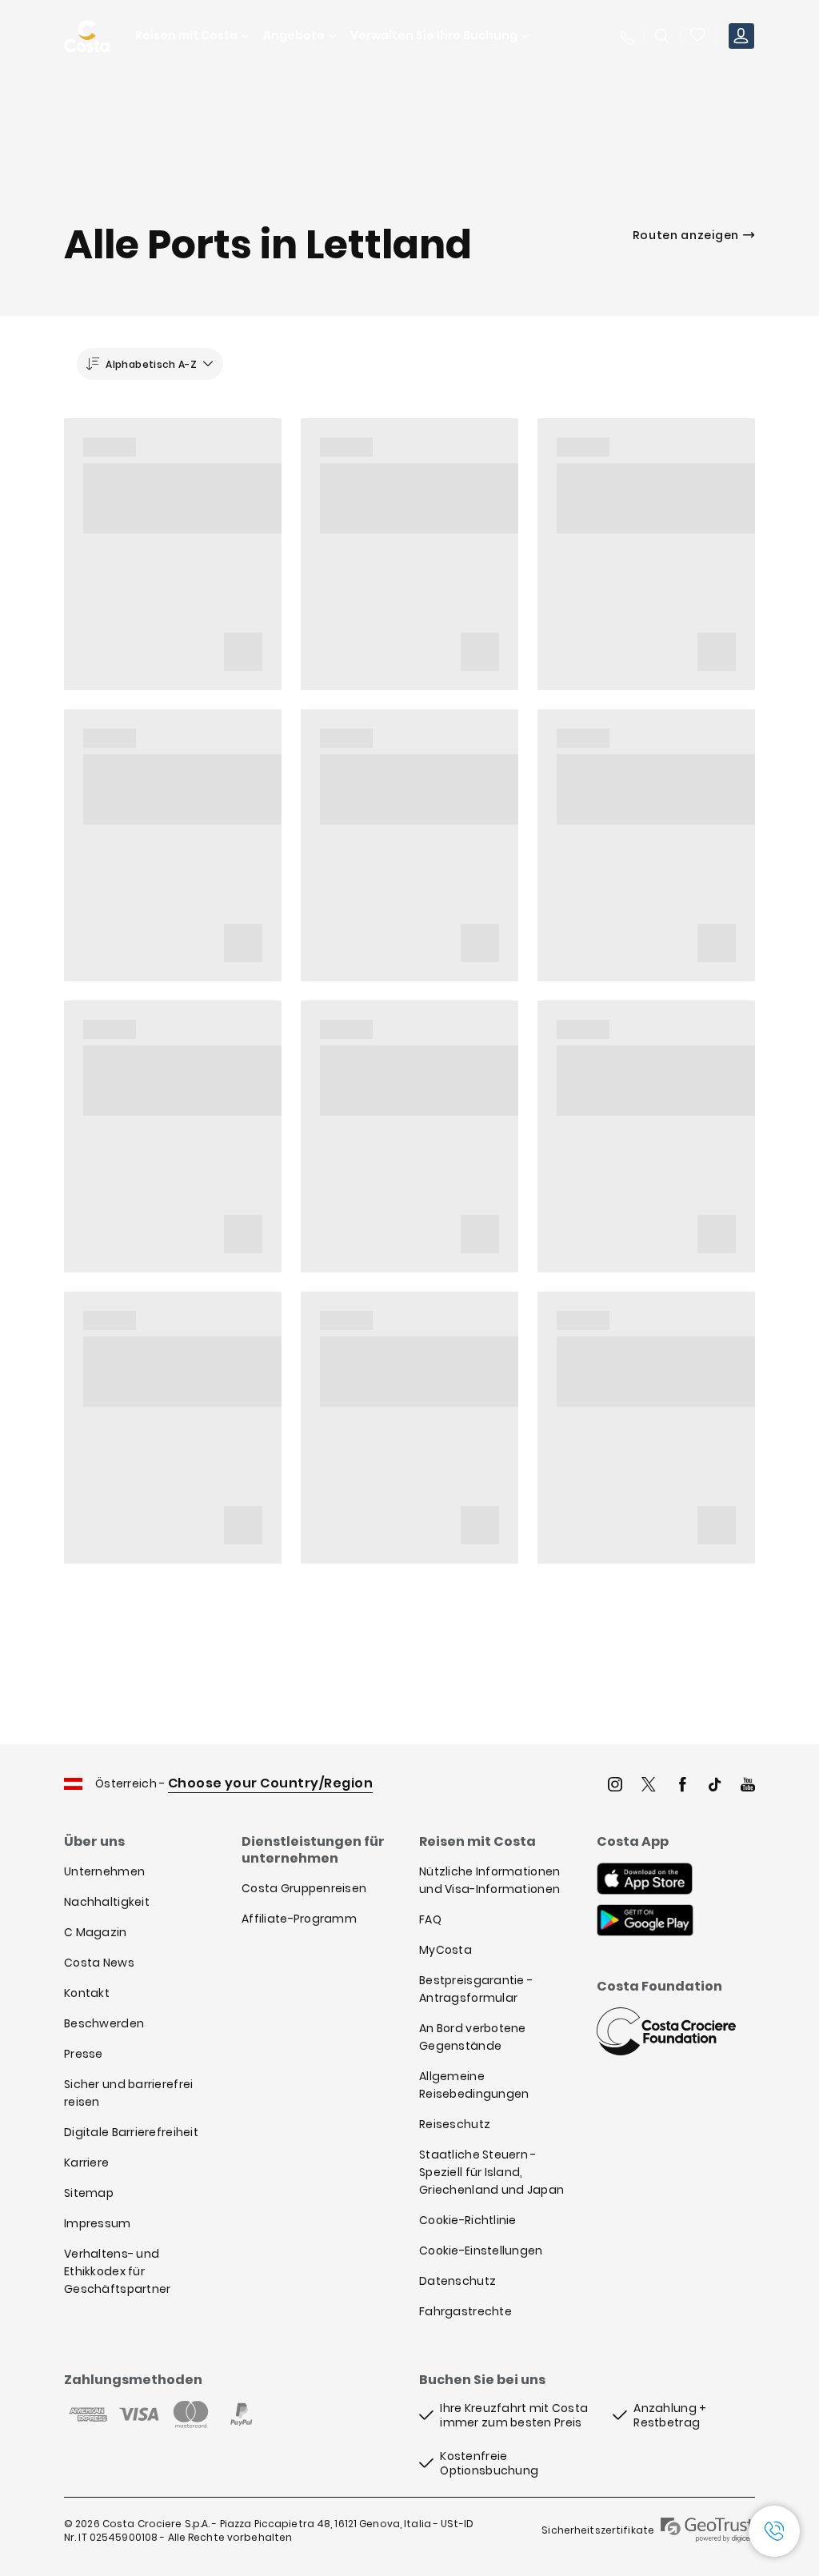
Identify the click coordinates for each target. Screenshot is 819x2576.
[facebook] (682, 1786)
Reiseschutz (455, 2124)
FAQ (430, 1919)
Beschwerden (104, 2023)
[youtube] (748, 1786)
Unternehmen (104, 1871)
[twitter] (649, 1786)
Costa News (99, 1963)
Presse (84, 2054)
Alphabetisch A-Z (151, 364)
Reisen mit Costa (186, 36)
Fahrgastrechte (465, 2311)
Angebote (294, 36)
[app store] (645, 1880)
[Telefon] (626, 36)
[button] (698, 36)
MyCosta (445, 1950)
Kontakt (87, 1993)
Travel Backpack (698, 36)
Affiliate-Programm (299, 1919)
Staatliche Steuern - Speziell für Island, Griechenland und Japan (491, 2172)
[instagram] (615, 1786)
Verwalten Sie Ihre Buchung (434, 36)
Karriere (86, 2163)
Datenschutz (457, 2281)
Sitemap (89, 2193)
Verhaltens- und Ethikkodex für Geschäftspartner (117, 2271)
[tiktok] (715, 1786)
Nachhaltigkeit (107, 1902)
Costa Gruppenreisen (304, 1888)
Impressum (98, 2223)
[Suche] (662, 36)
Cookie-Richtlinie (468, 2220)
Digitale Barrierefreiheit (131, 2132)
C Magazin (96, 1932)
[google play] (645, 1922)
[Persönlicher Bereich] (741, 36)
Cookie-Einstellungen (481, 2251)
